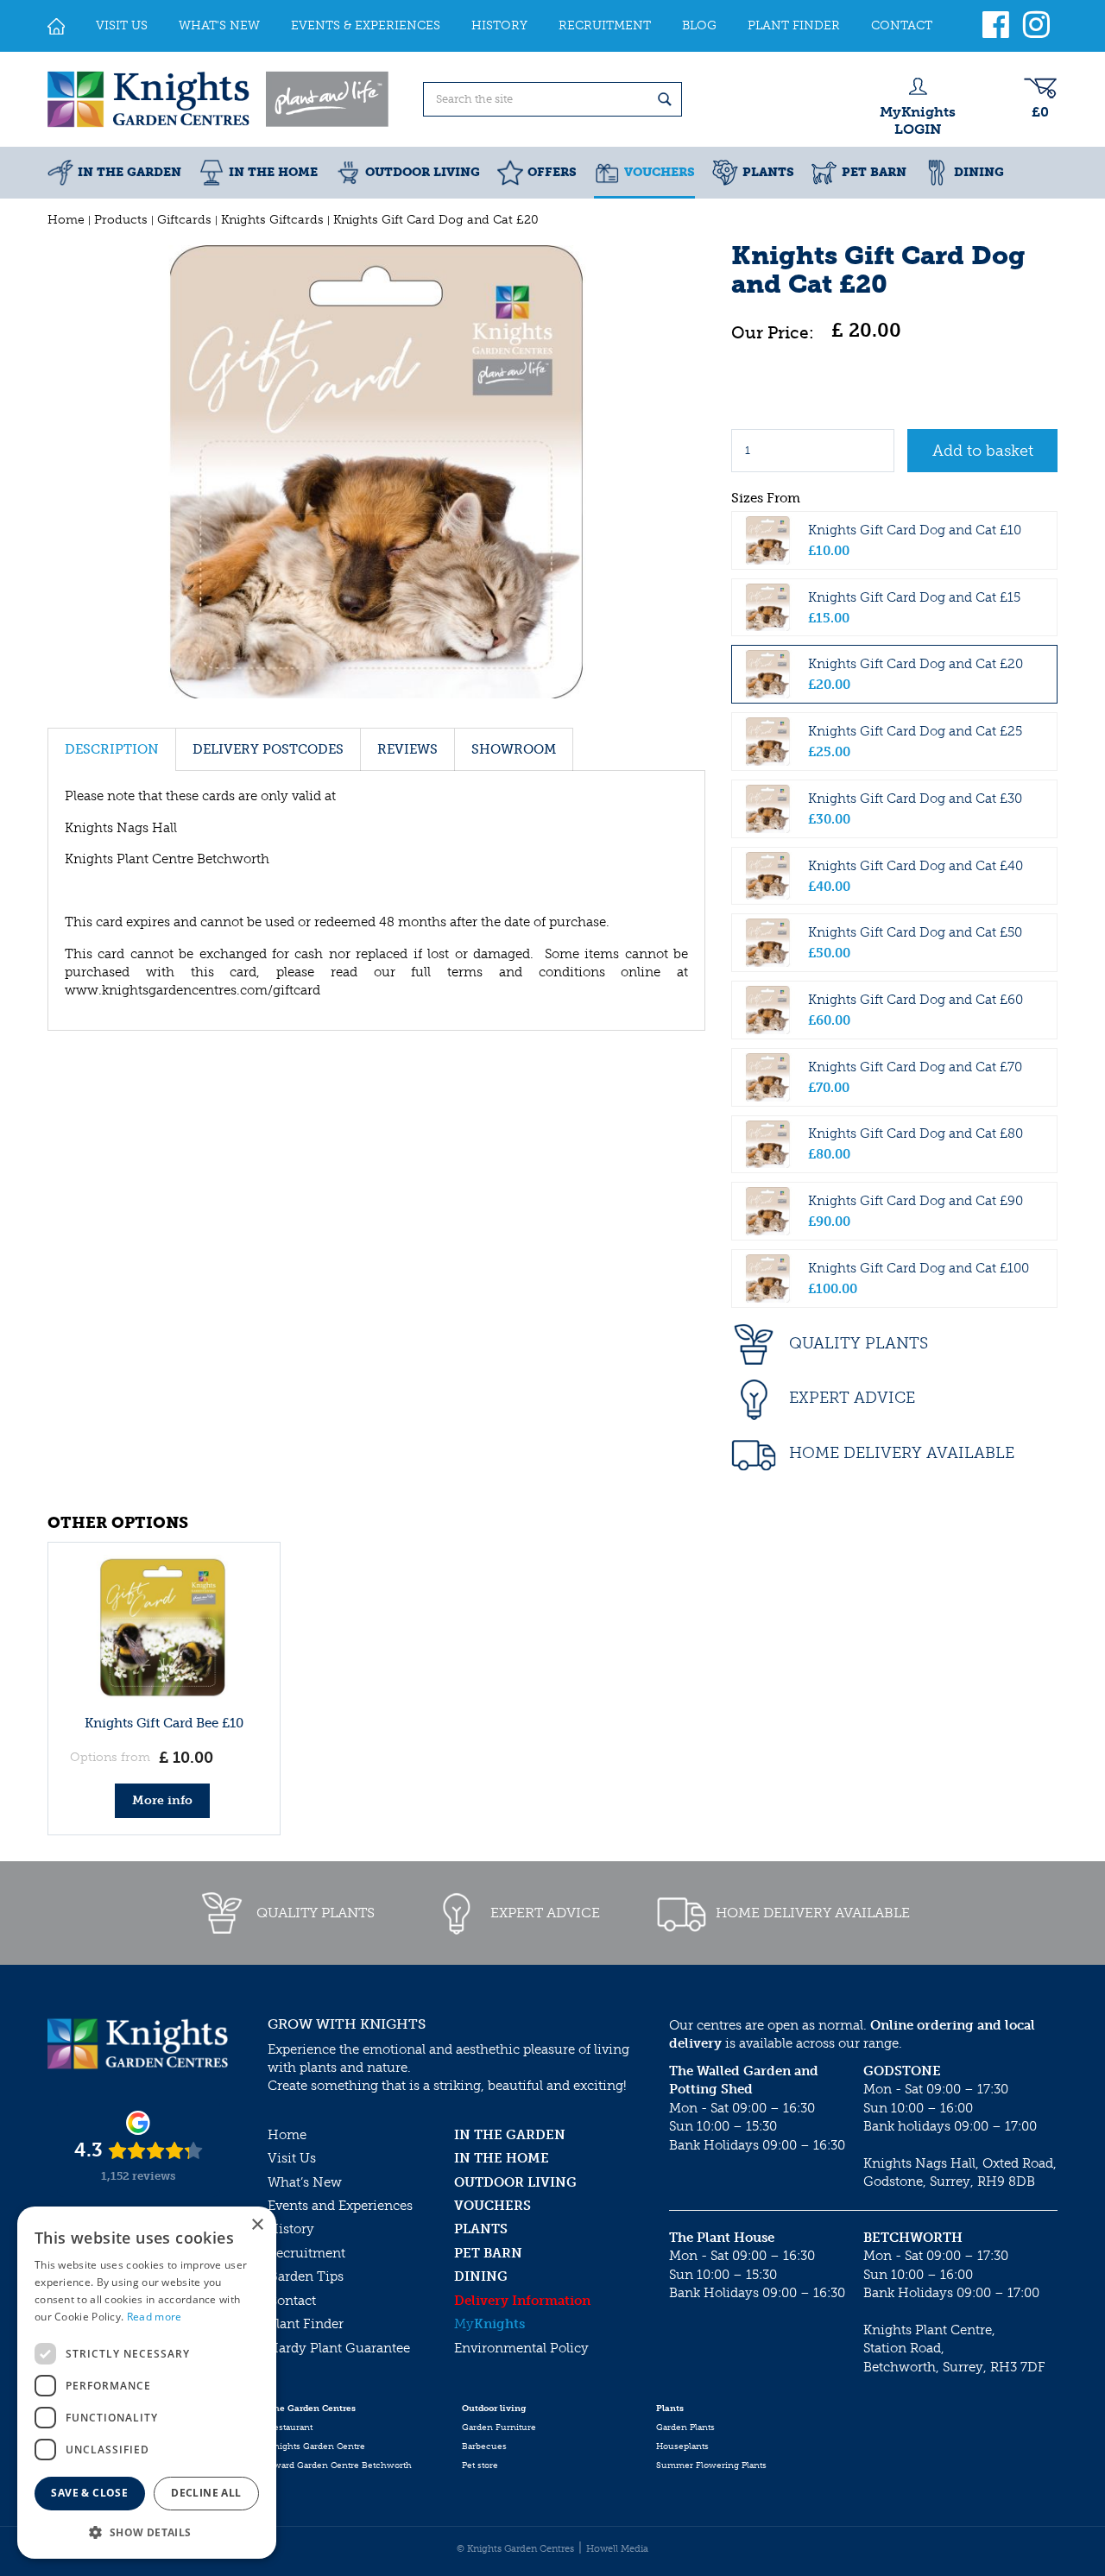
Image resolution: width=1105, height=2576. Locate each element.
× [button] (257, 2225)
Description (112, 749)
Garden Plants (685, 2428)
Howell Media (617, 2549)
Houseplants (682, 2447)
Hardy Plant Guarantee (339, 2348)
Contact (292, 2301)
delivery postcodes (268, 749)
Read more (155, 2317)
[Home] (56, 26)
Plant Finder (306, 2324)
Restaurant (290, 2428)
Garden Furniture (499, 2428)
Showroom (514, 749)
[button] (147, 2532)
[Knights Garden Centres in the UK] (219, 99)
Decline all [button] (206, 2493)
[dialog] (147, 2383)
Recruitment (306, 2253)
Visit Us (292, 2158)
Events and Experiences (340, 2206)
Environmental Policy (521, 2348)
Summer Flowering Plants (711, 2466)
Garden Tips (306, 2276)
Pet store (480, 2466)
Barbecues (484, 2447)
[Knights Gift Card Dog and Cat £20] (376, 472)
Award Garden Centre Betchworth (340, 2466)
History (291, 2229)
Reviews (407, 749)
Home (287, 2135)
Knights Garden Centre (316, 2447)
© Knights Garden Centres (515, 2549)
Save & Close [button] (89, 2493)
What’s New (305, 2182)
